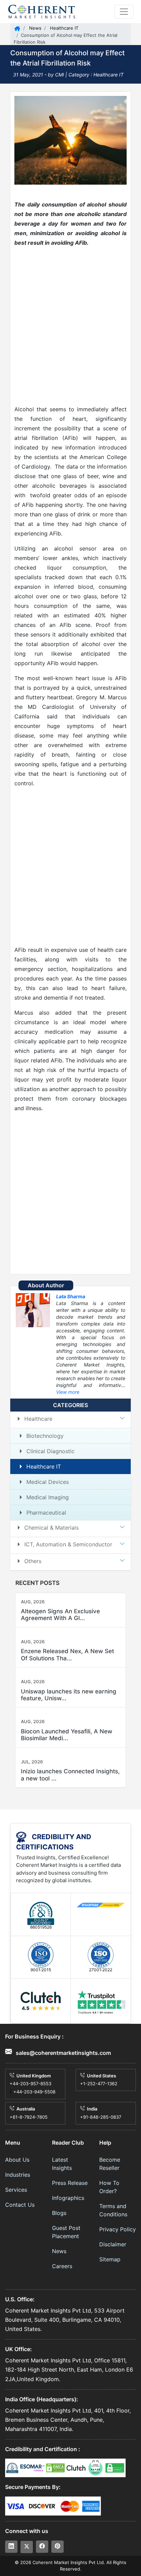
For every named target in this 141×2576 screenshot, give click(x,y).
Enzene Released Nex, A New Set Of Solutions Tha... (67, 1655)
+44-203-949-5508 (34, 2092)
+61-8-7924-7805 (29, 2117)
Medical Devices (48, 1482)
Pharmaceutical (46, 1513)
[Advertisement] (70, 326)
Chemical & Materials (52, 1528)
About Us (17, 2160)
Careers (62, 2266)
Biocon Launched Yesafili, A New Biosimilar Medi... (67, 1735)
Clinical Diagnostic (50, 1451)
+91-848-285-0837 (101, 2117)
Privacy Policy (118, 2229)
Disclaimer (113, 2244)
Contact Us (20, 2205)
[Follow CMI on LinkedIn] (11, 2547)
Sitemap (110, 2259)
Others (33, 1561)
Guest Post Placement (66, 2232)
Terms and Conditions (113, 2210)
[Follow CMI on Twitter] (27, 2547)
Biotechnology (45, 1436)
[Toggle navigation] (124, 12)
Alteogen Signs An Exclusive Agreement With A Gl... (60, 1615)
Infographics (68, 2198)
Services (16, 2190)
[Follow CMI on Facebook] (42, 2547)
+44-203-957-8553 (30, 2084)
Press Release (70, 2183)
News (35, 28)
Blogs (59, 2213)
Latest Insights (62, 2164)
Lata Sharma (71, 1296)
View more (68, 1392)
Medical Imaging (48, 1497)
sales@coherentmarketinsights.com (63, 2053)
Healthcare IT (63, 28)
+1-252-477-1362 (99, 2084)
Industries (18, 2175)
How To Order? (109, 2187)
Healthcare (38, 1419)
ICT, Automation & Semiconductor (68, 1544)
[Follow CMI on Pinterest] (57, 2547)
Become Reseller (110, 2164)
